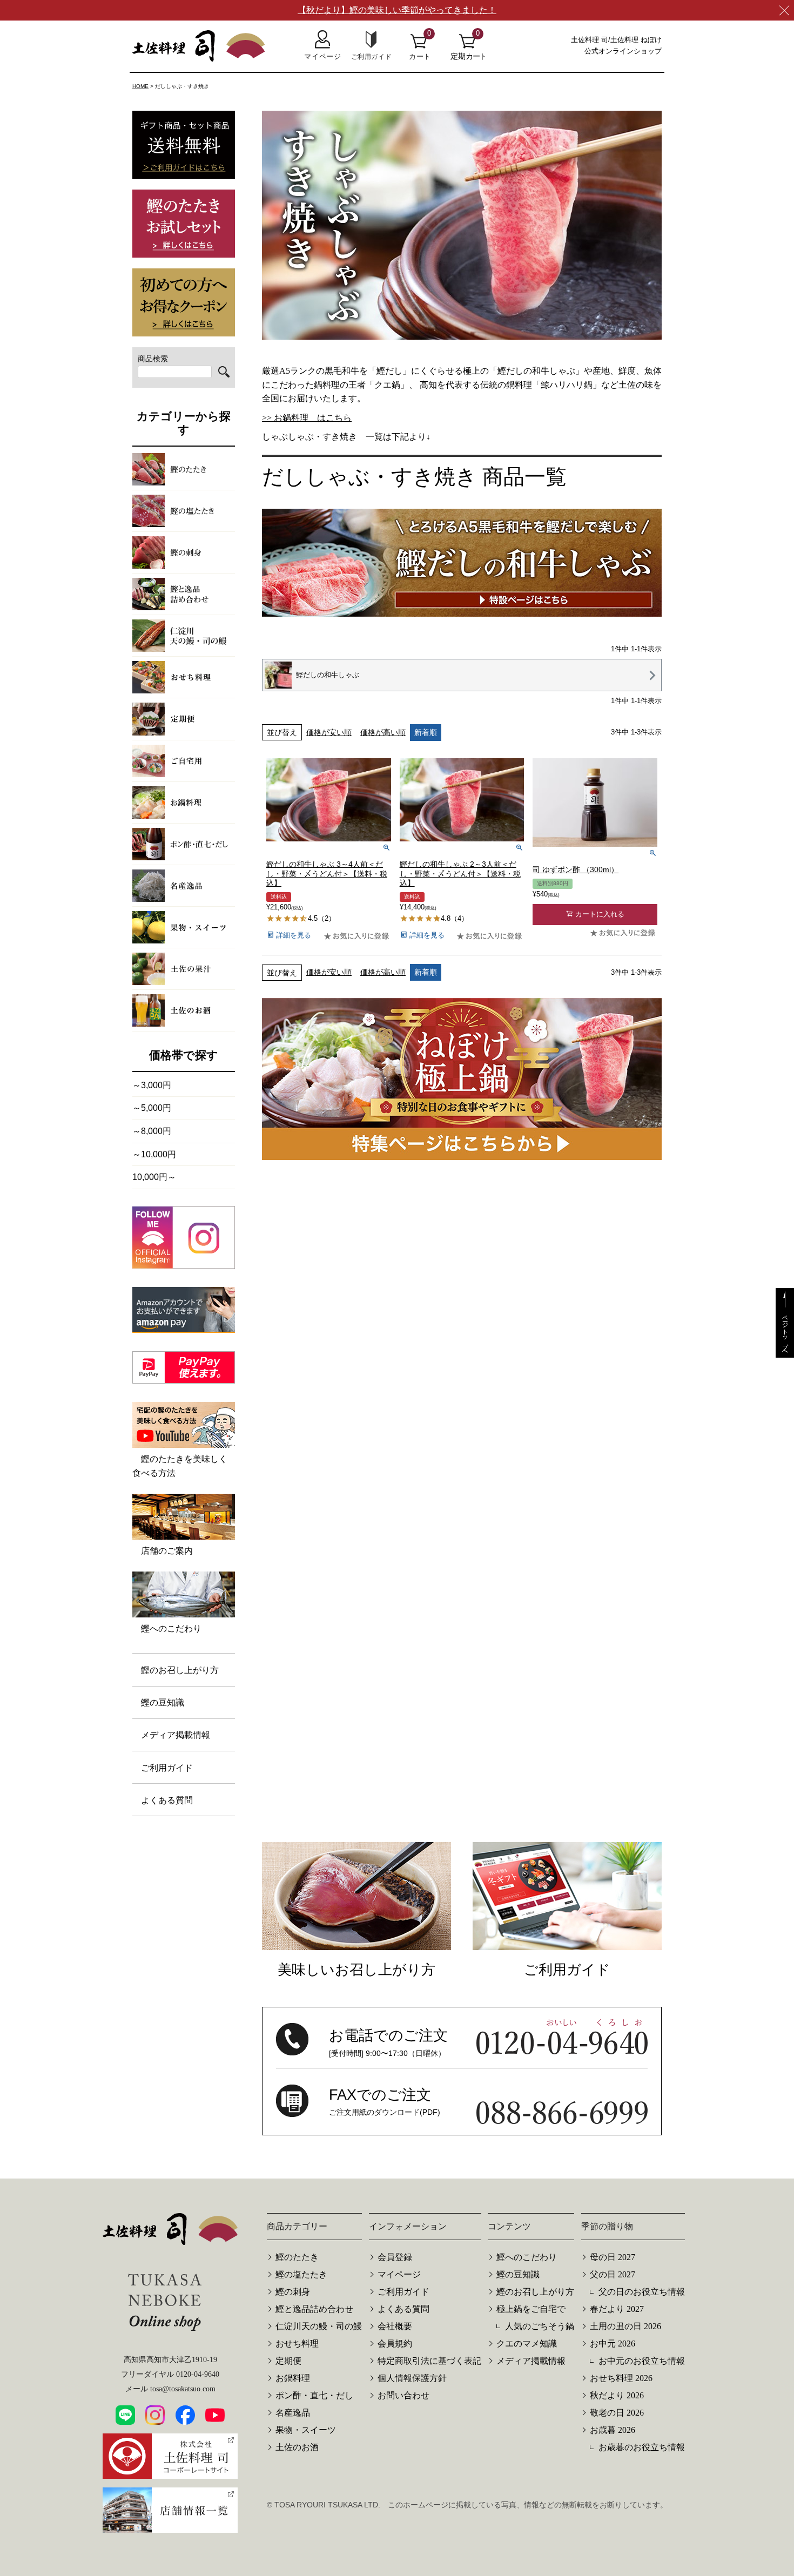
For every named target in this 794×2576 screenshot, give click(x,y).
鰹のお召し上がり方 (180, 1670)
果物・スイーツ (306, 2430)
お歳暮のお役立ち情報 (642, 2447)
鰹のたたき (297, 2257)
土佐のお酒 (297, 2447)
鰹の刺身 (293, 2292)
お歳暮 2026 (613, 2430)
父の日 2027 (613, 2274)
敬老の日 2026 (617, 2413)
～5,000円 (152, 1108)
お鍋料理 (293, 2378)
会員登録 (395, 2257)
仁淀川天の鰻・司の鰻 (319, 2326)
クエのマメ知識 (527, 2344)
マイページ (399, 2274)
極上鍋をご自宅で (531, 2309)
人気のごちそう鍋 (540, 2326)
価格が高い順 (383, 732)
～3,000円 (152, 1085)
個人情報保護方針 (412, 2378)
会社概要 (395, 2326)
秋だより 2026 (617, 2395)
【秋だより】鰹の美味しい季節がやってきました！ (397, 10)
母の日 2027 (613, 2257)
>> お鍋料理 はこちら (307, 418)
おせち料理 (297, 2344)
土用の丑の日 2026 (625, 2326)
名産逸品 (293, 2413)
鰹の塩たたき (301, 2274)
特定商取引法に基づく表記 (429, 2361)
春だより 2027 (617, 2309)
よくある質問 (167, 1800)
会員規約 (395, 2344)
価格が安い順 (329, 732)
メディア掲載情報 (176, 1735)
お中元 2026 (613, 2344)
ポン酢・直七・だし (314, 2395)
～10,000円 (154, 1154)
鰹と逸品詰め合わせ (314, 2309)
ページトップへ (785, 1332)
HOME (140, 86)
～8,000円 (152, 1131)
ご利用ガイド (167, 1768)
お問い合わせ (403, 2395)
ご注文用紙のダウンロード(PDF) (385, 2112)
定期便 (288, 2361)
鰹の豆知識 (163, 1702)
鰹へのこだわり (527, 2257)
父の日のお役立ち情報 (642, 2292)
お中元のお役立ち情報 (642, 2361)
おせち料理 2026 (621, 2378)
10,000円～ (154, 1177)
